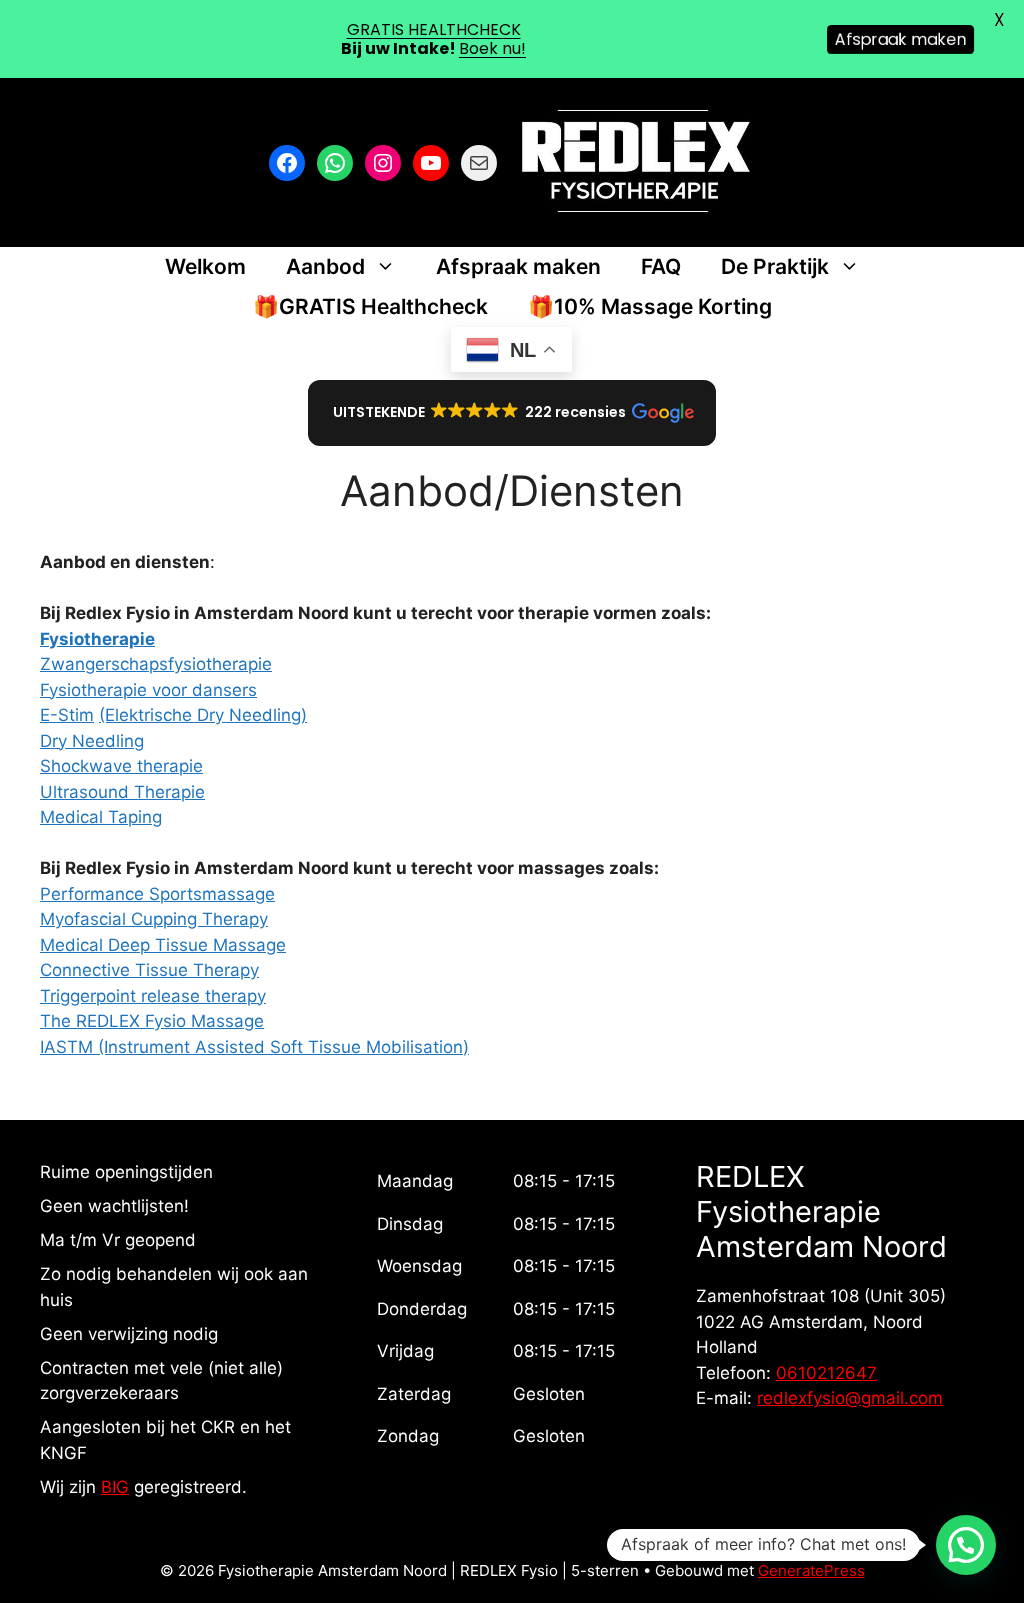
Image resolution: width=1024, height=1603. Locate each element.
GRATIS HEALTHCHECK (434, 29)
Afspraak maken (518, 266)
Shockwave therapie (121, 766)
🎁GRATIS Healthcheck (370, 306)
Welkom (205, 266)
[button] (512, 413)
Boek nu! (492, 48)
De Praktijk (775, 266)
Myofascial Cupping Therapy (154, 919)
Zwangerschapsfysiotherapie (156, 664)
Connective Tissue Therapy (149, 970)
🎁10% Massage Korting (650, 306)
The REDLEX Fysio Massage (152, 1021)
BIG (115, 1487)
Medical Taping (101, 817)
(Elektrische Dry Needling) (203, 715)
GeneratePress (811, 1570)
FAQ (661, 266)
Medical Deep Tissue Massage (163, 945)
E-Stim (67, 715)
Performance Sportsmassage (157, 894)
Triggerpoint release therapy (153, 996)
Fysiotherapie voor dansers (148, 690)
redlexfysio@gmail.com (850, 1398)
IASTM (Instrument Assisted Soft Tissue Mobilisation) (254, 1047)
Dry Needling (92, 741)
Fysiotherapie (97, 639)
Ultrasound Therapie (122, 792)
